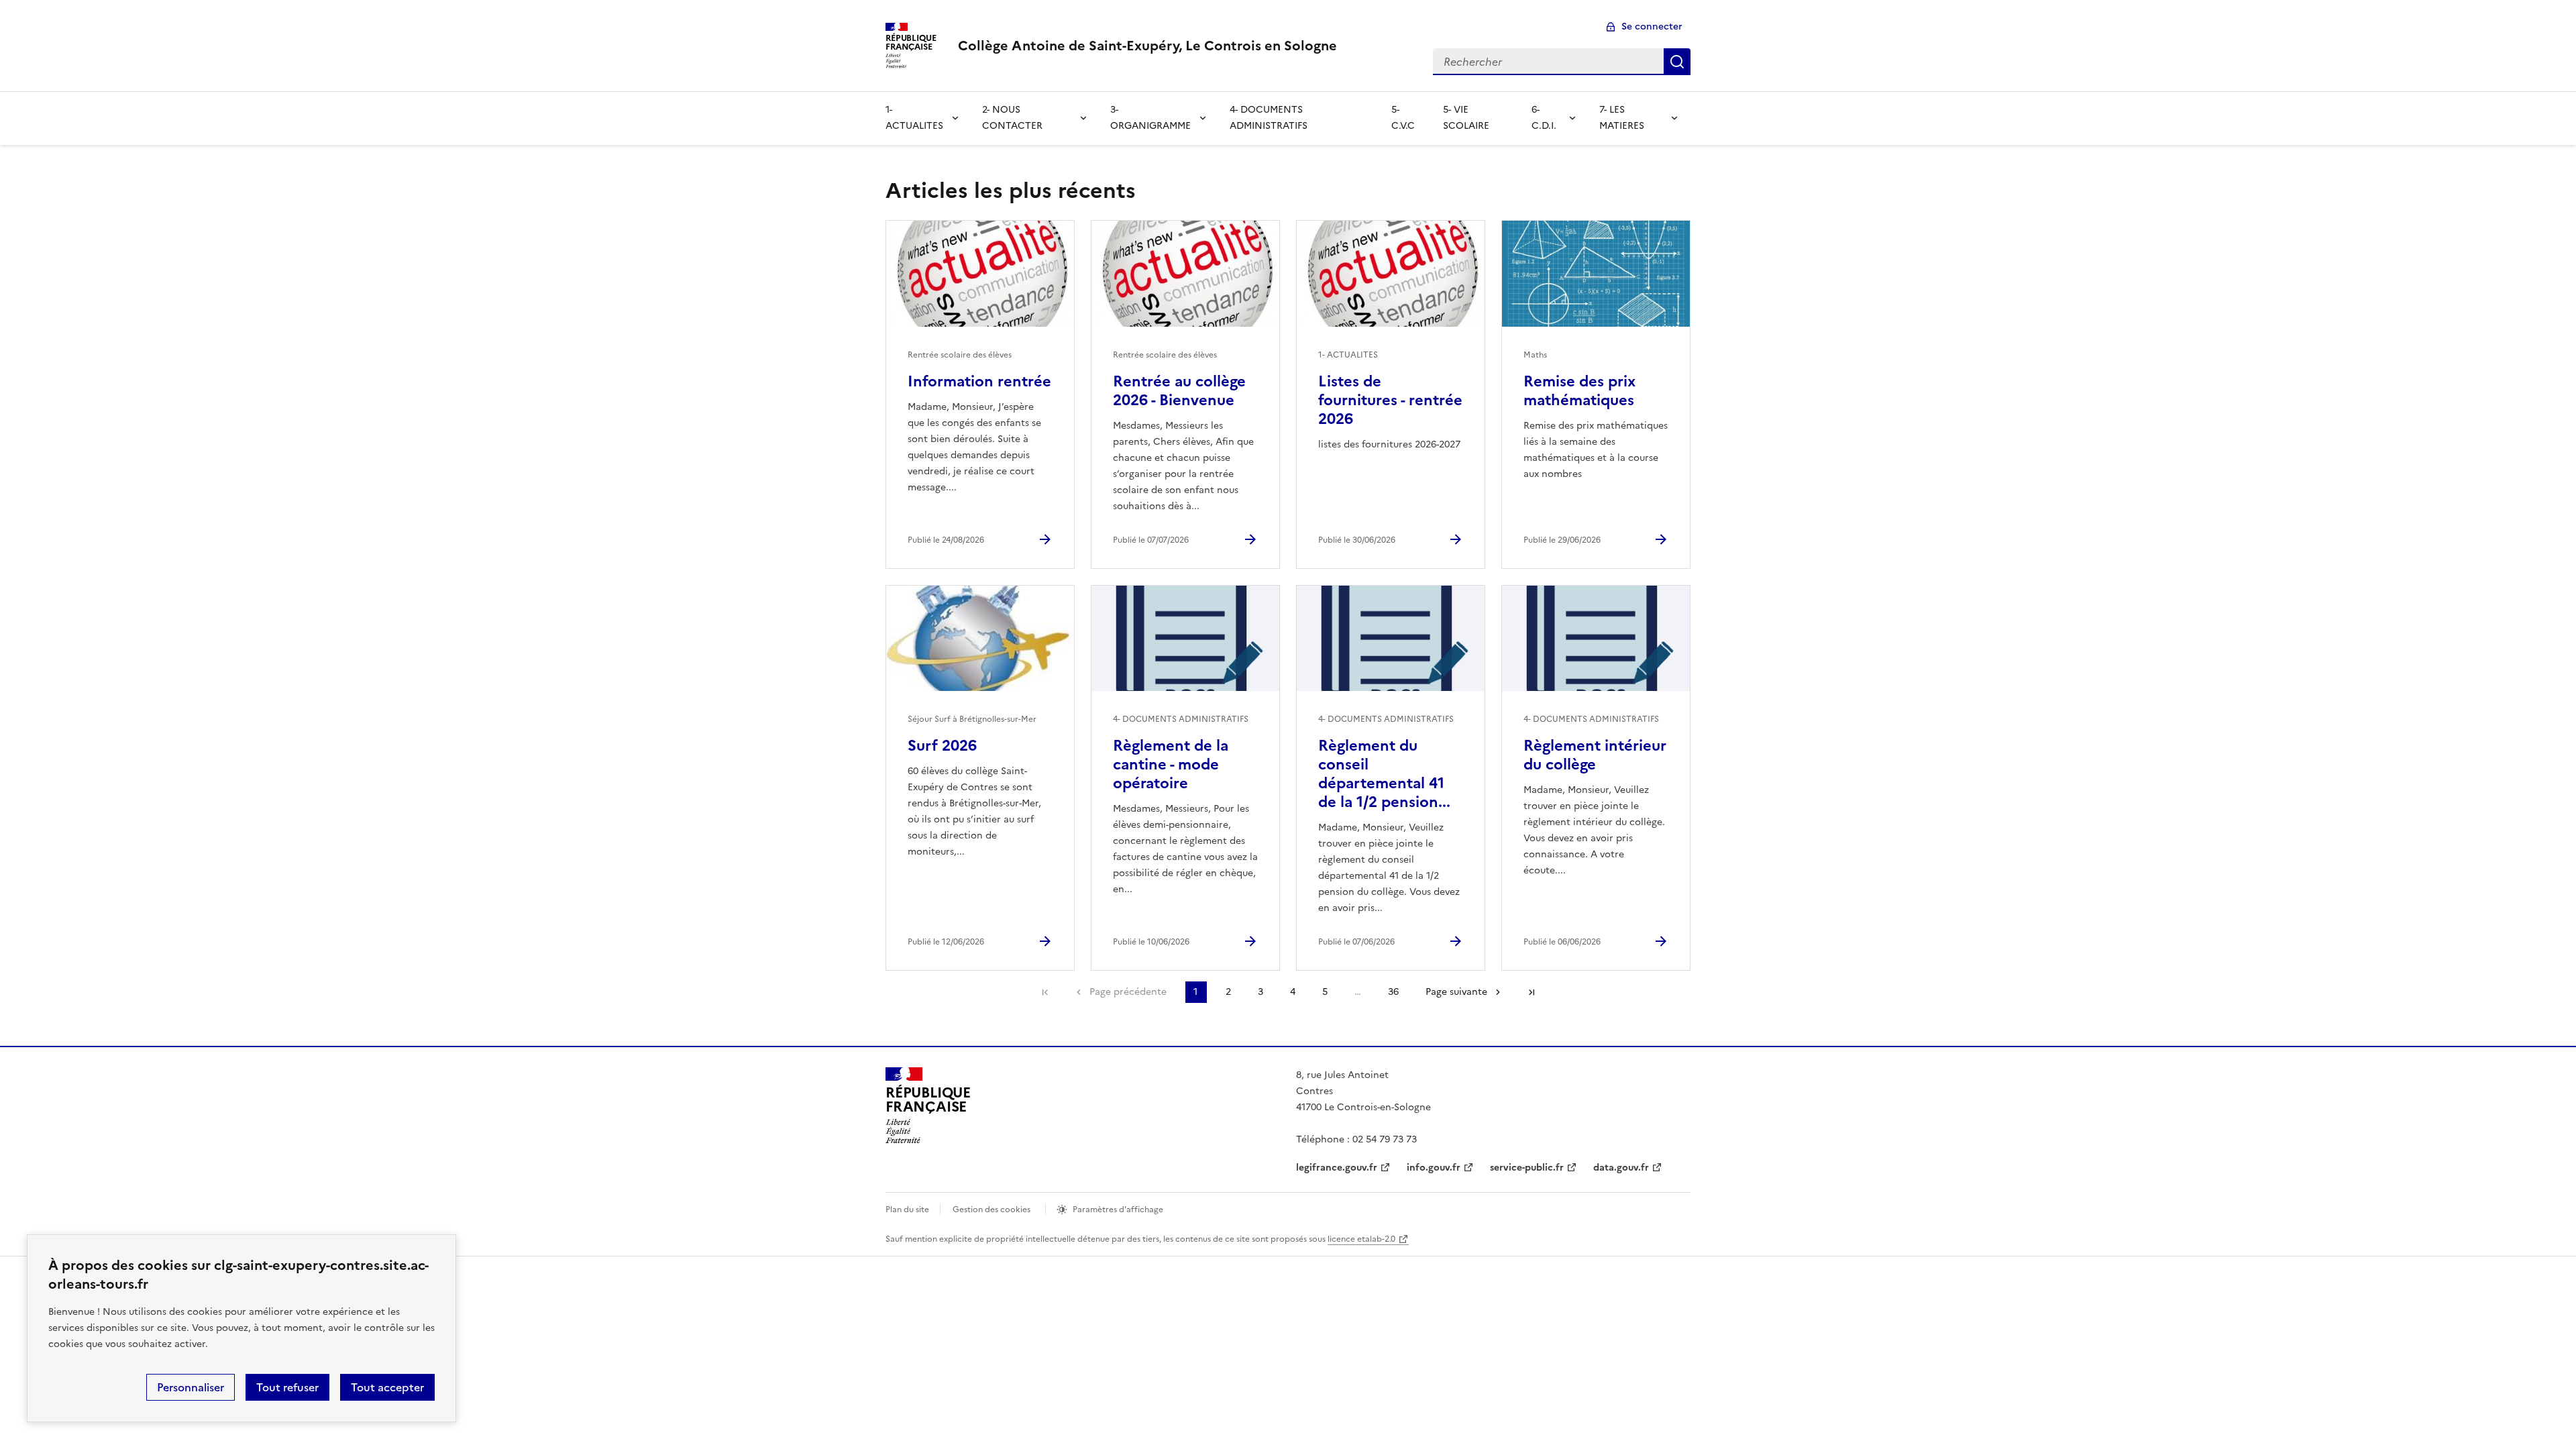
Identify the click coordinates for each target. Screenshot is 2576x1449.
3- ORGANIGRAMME (1150, 118)
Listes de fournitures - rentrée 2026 (1390, 400)
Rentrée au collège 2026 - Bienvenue (1179, 391)
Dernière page (1532, 992)
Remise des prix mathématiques (1579, 391)
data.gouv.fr (1621, 1168)
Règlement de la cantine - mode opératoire (1171, 764)
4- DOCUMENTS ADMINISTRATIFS (1269, 118)
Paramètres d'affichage (1118, 1210)
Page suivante (1456, 992)
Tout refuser (287, 1387)
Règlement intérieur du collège (1595, 755)
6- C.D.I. (1544, 118)
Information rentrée (979, 381)
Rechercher (1677, 62)
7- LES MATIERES (1622, 118)
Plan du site (907, 1210)
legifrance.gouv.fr (1337, 1168)
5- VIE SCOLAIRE (1466, 118)
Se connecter (1652, 26)
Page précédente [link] (1128, 992)
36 (1393, 992)
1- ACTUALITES (914, 118)
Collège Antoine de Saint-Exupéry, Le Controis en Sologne (1147, 46)
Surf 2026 (942, 746)
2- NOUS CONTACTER (1012, 118)
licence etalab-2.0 (1361, 1239)
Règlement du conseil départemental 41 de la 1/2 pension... (1384, 774)
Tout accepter (387, 1387)
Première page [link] (1045, 992)
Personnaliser (191, 1387)
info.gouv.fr (1434, 1168)
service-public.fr (1527, 1168)
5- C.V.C (1403, 118)
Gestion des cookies (991, 1210)
